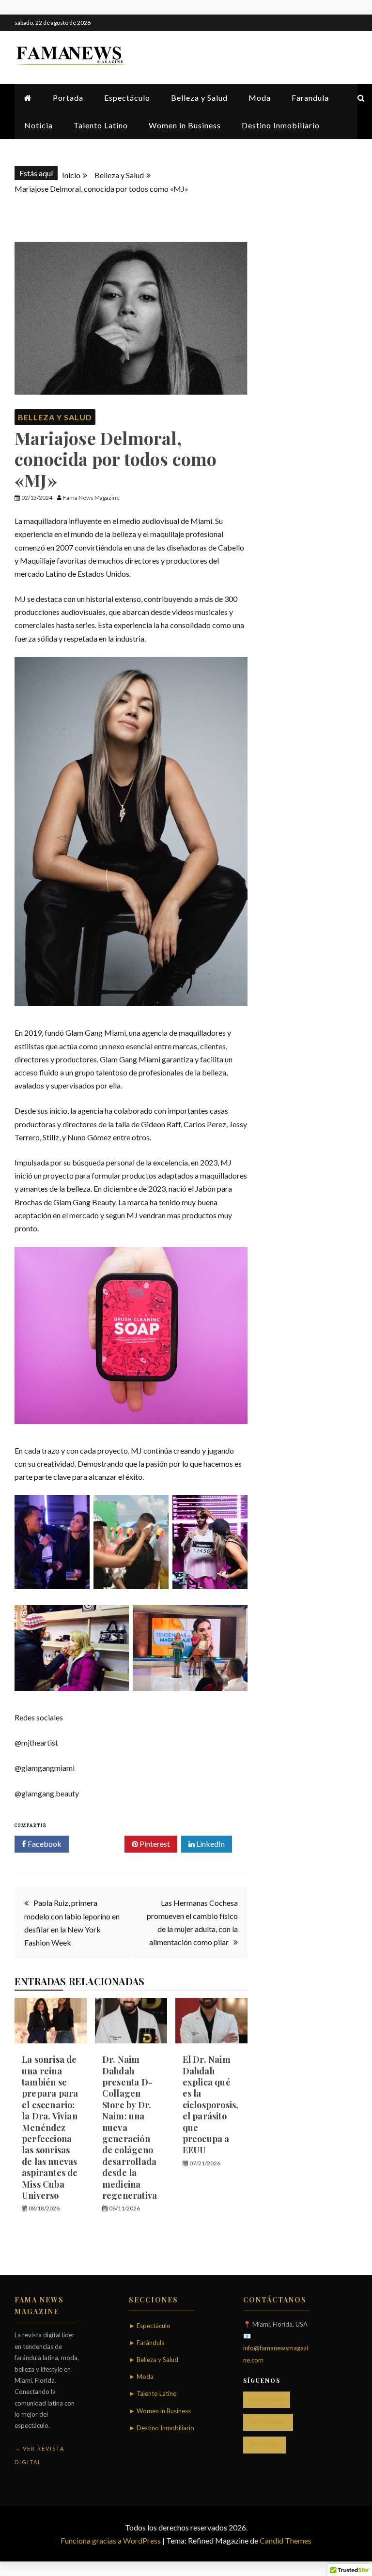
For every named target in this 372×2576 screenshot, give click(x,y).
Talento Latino (101, 125)
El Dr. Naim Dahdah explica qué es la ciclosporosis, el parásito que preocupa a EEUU (211, 2105)
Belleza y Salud (199, 98)
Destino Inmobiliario (281, 125)
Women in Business (185, 125)
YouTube (265, 2445)
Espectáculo (127, 98)
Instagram (268, 2422)
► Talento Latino (153, 2393)
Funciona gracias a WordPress (111, 2540)
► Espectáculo (150, 2326)
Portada (68, 98)
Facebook (44, 1844)
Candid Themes (286, 2540)
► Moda (141, 2377)
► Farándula (147, 2343)
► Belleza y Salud (154, 2360)
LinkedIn (210, 1844)
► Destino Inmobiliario (162, 2428)
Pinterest (154, 1844)
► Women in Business (160, 2411)
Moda (260, 98)
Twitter (100, 1844)
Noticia (39, 125)
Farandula (310, 98)
